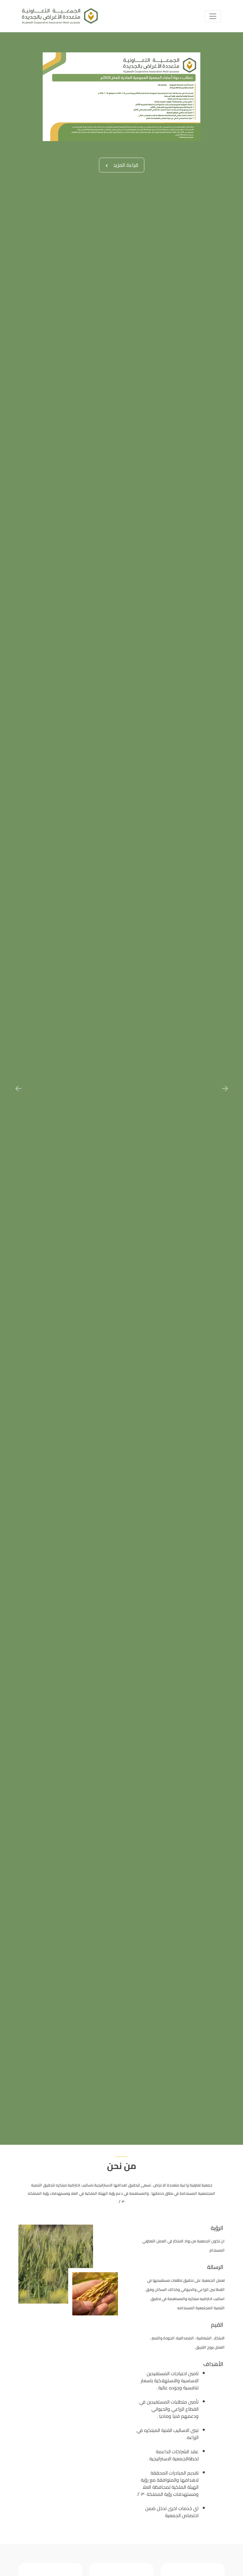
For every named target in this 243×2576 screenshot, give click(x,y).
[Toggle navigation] (213, 16)
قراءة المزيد (125, 165)
